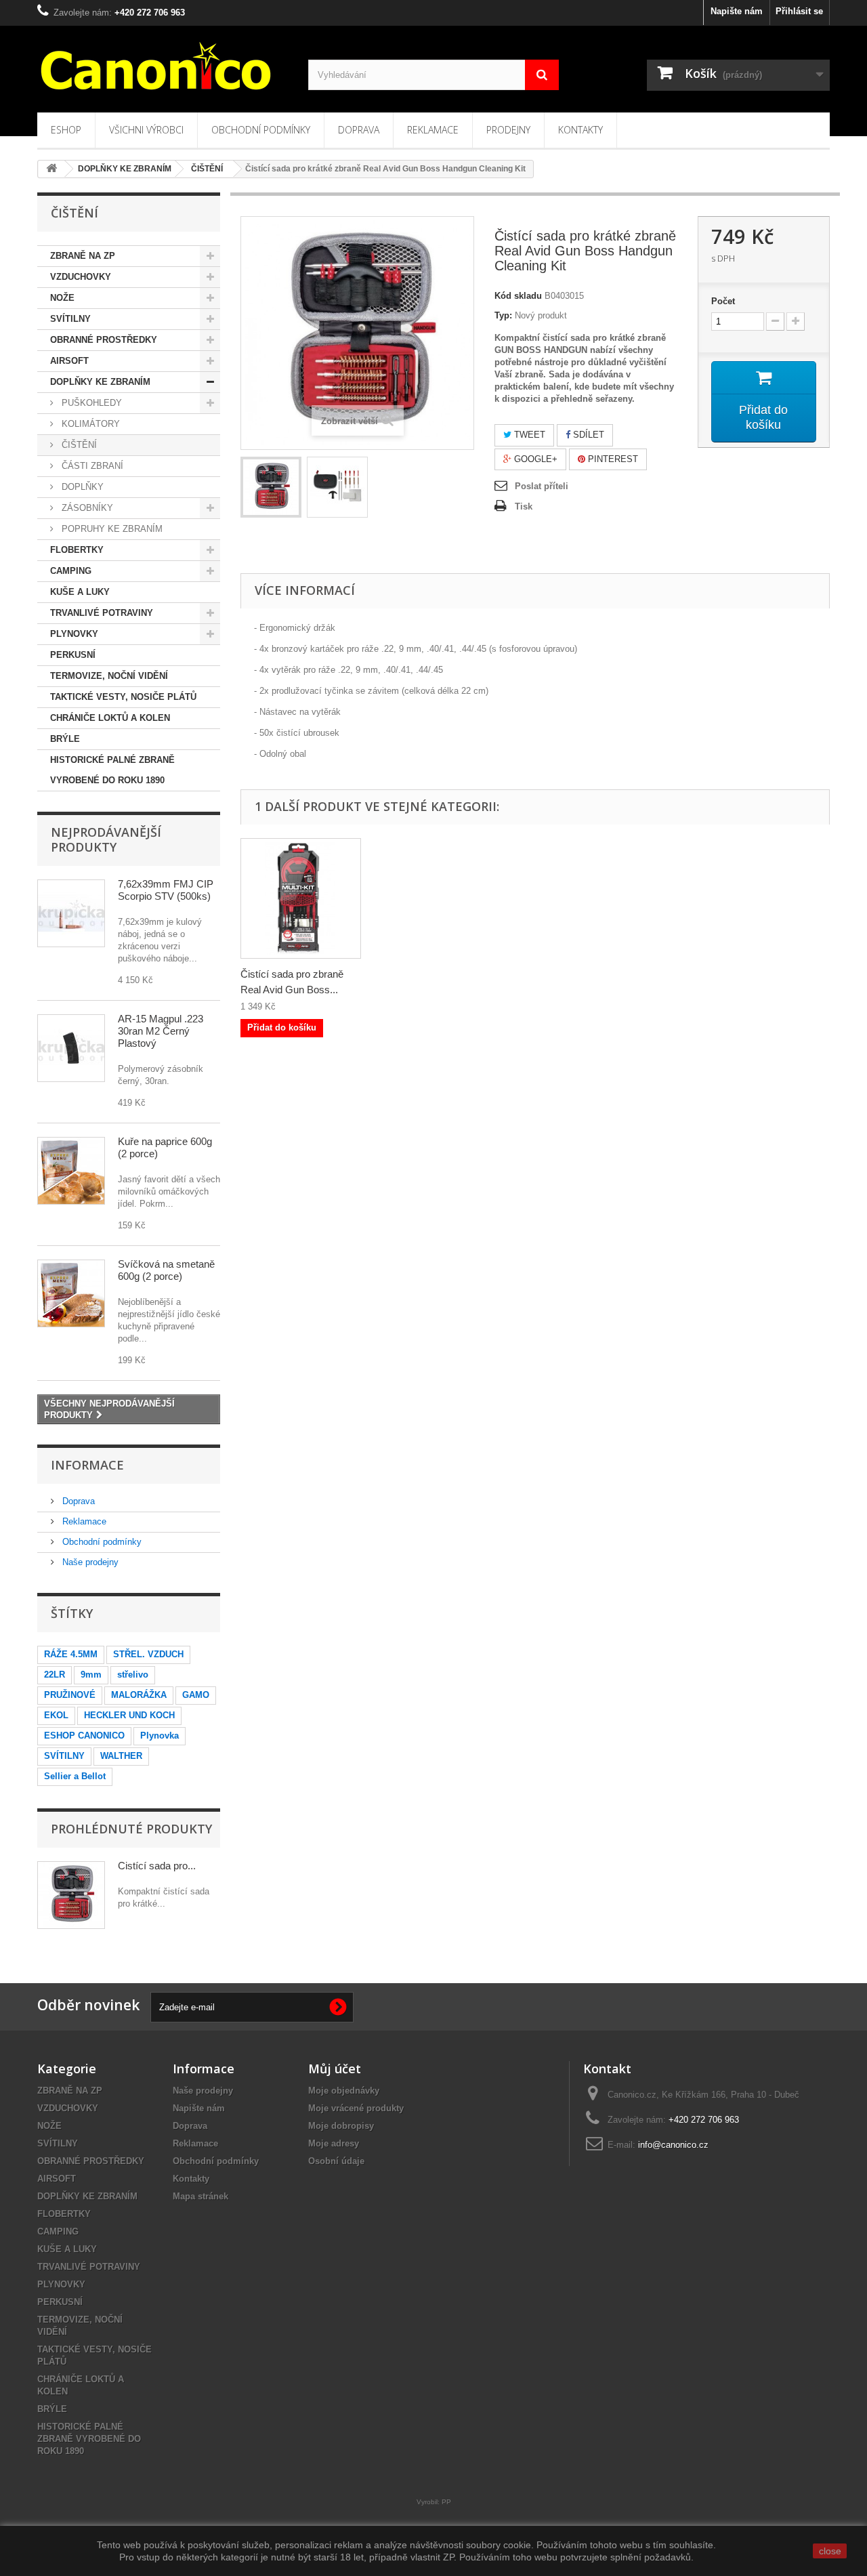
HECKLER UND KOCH (129, 1715)
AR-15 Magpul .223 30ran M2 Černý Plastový (161, 1031)
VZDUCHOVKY (81, 277)
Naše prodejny (89, 1562)
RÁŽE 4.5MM (71, 1654)
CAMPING (71, 571)
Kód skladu (518, 296)
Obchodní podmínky (261, 130)
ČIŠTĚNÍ (78, 445)
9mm (91, 1675)
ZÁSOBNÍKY (86, 508)
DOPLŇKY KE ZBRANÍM (100, 382)
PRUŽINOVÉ (70, 1695)
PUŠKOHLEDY (90, 403)
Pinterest (612, 459)
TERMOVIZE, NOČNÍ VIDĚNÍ (109, 676)
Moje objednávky (344, 2091)
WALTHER (121, 1756)
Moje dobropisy (341, 2126)
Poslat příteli (542, 486)
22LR (55, 1675)
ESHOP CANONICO (84, 1736)
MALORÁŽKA (139, 1695)
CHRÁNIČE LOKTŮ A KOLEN (110, 718)
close (830, 2551)
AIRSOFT (69, 361)
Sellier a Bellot (75, 1776)
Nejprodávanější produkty (106, 839)
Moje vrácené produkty (356, 2108)
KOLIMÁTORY (89, 424)
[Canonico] (163, 66)
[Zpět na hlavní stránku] (51, 169)
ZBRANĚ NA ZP (83, 256)
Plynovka (160, 1736)
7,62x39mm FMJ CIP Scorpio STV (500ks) (166, 890)
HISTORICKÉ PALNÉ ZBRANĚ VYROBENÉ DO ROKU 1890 (112, 770)
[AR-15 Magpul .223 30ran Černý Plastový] (71, 1048)
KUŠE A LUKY (80, 592)
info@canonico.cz (673, 2145)
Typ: (503, 315)
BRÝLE (65, 739)
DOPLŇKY (81, 487)
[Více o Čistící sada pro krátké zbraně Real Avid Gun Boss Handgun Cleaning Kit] (71, 1895)
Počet (723, 301)
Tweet (528, 435)
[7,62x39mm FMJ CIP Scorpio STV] (71, 913)
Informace (87, 1465)
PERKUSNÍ (73, 655)
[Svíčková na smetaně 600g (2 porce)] (71, 1293)
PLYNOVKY (74, 634)
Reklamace (433, 130)
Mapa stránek (200, 2196)
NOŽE (62, 298)
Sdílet (587, 435)
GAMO (196, 1695)
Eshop (66, 130)
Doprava (359, 130)
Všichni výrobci (146, 130)
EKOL (56, 1715)
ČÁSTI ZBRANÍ (91, 466)
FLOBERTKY (77, 550)
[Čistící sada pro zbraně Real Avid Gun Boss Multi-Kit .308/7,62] (301, 898)
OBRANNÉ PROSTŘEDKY (104, 340)
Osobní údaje (336, 2161)
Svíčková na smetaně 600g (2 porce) (166, 1270)
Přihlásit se (799, 11)
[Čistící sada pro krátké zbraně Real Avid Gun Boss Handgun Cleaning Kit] (271, 487)
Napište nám (737, 11)
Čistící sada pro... (157, 1866)
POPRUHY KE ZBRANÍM (111, 529)
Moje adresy (334, 2143)
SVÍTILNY (70, 319)
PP (446, 2502)
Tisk (524, 506)
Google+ (534, 459)
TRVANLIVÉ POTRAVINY (102, 613)
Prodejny (508, 130)
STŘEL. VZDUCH (148, 1654)
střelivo (133, 1675)
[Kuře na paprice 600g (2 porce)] (71, 1171)
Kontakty (580, 130)
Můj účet (335, 2069)
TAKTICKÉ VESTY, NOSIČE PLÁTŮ (123, 697)
